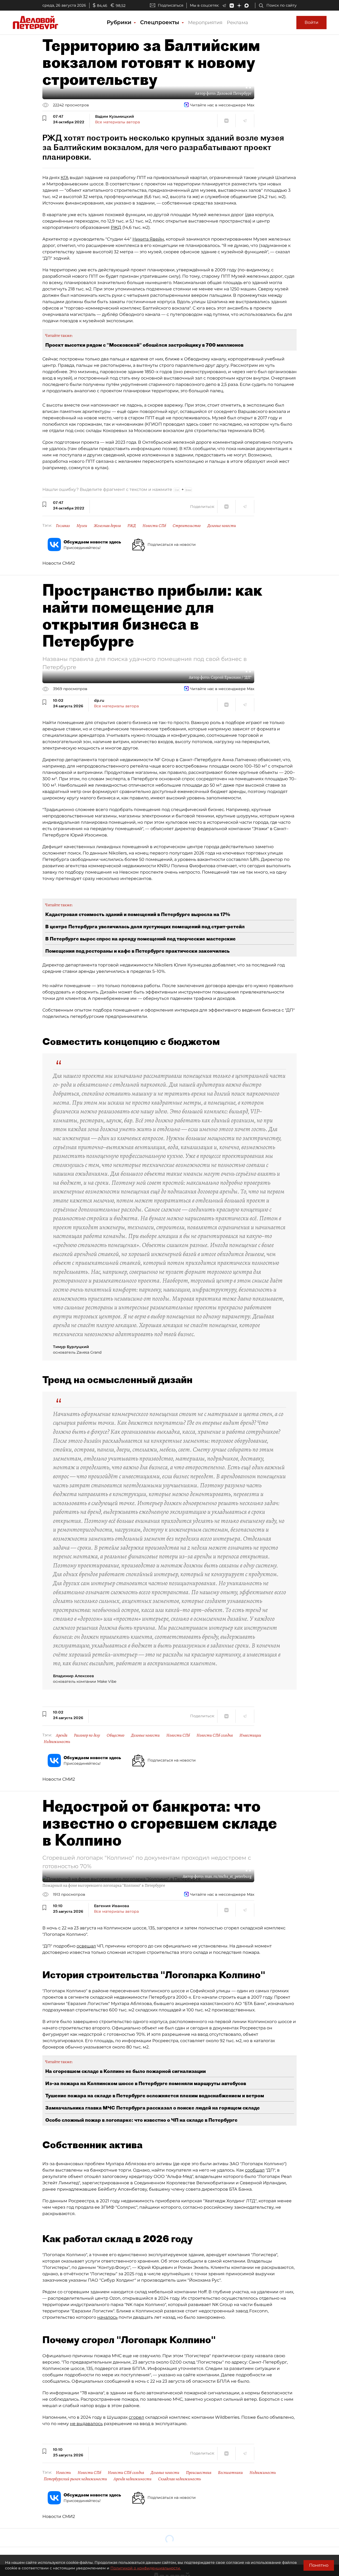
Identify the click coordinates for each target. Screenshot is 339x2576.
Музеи (82, 526)
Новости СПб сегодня (215, 1735)
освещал (86, 1946)
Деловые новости (222, 526)
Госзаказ (63, 526)
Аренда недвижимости (133, 2479)
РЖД (116, 227)
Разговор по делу (87, 1735)
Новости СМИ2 (59, 563)
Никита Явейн (148, 239)
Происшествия (199, 2473)
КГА (65, 178)
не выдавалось (86, 2424)
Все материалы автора (117, 122)
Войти (311, 22)
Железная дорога (107, 526)
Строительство (187, 526)
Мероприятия (205, 23)
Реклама (237, 23)
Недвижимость (57, 1742)
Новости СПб (154, 526)
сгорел (136, 2417)
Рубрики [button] (120, 22)
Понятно (319, 2565)
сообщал (255, 2170)
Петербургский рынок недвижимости (75, 2479)
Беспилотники (230, 2473)
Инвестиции (250, 1735)
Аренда (62, 1735)
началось (107, 2317)
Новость (63, 2473)
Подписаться (171, 5)
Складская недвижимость (180, 2479)
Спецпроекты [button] (160, 22)
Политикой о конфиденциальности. (146, 2568)
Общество (116, 1735)
